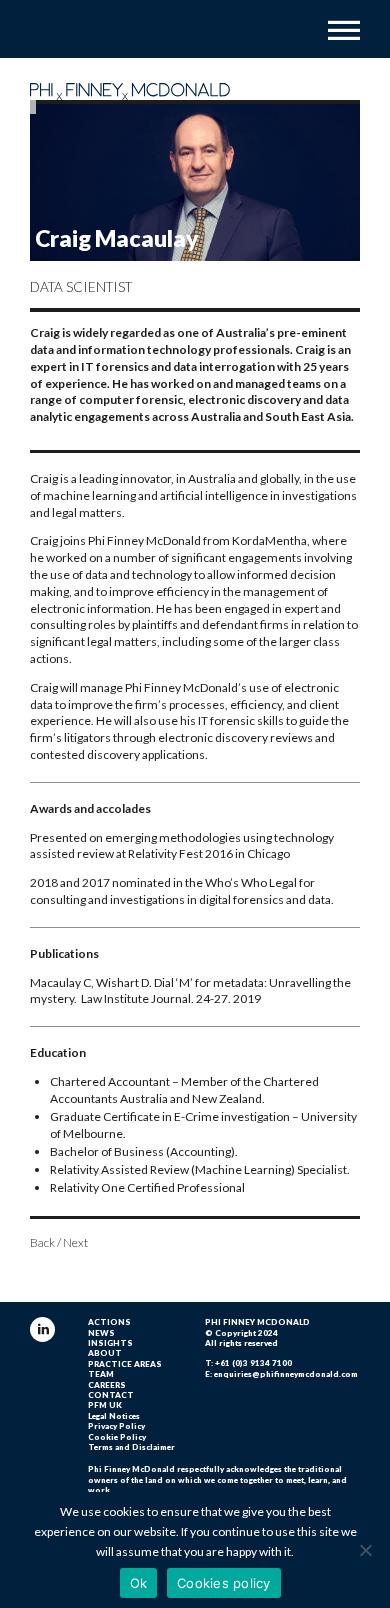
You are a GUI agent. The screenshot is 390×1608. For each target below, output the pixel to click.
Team (101, 1374)
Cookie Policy (117, 1437)
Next (75, 1242)
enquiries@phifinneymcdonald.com (286, 1374)
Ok (139, 1583)
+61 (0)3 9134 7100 (253, 1363)
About (105, 1353)
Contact (111, 1395)
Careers (107, 1385)
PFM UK (105, 1405)
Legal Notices (114, 1416)
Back (42, 1242)
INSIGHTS (110, 1343)
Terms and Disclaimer (131, 1447)
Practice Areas (125, 1364)
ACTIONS (109, 1322)
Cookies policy (224, 1583)
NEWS (101, 1333)
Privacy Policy (116, 1426)
